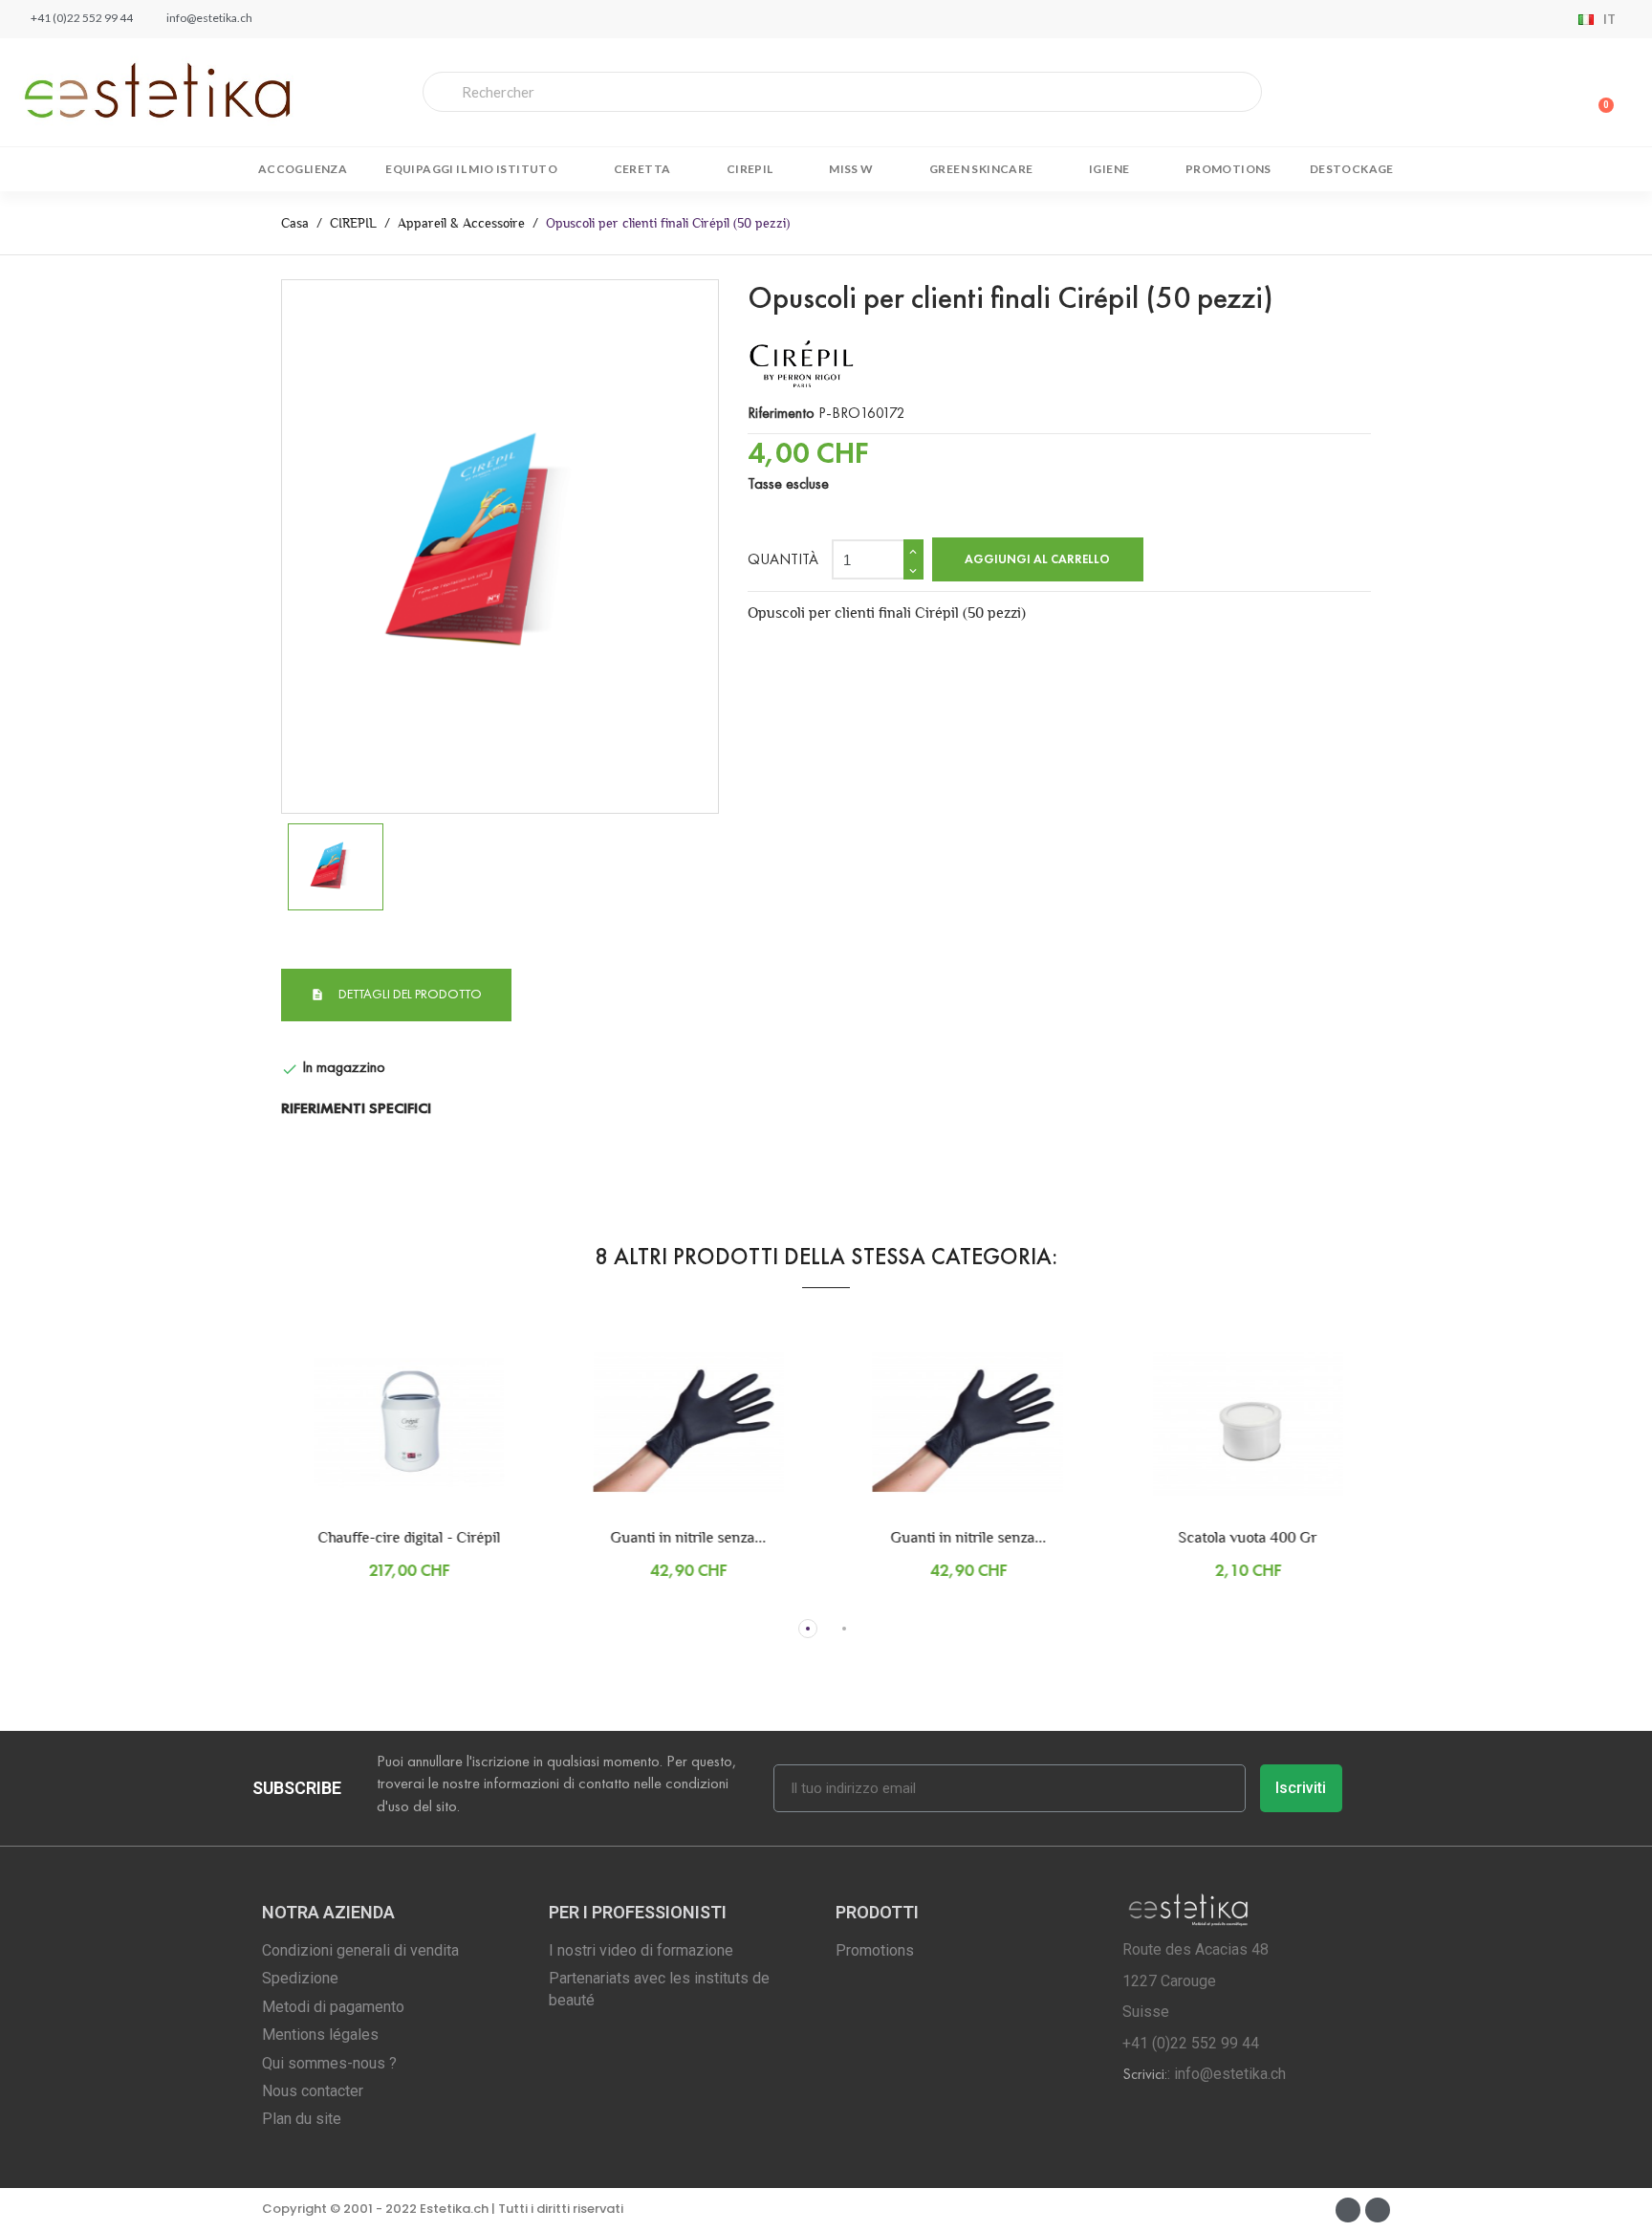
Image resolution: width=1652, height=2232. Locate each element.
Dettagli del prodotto (409, 994)
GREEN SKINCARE (981, 169)
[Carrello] (1600, 92)
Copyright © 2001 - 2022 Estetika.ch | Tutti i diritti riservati (443, 2209)
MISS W (851, 169)
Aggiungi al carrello (1037, 559)
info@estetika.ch (1230, 2074)
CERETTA (642, 169)
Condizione (315, 1041)
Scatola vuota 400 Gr (1216, 1537)
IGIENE (1109, 169)
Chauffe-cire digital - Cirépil (377, 1537)
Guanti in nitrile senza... (656, 1537)
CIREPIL (750, 169)
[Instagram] (1378, 2210)
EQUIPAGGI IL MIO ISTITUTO (471, 169)
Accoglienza (303, 169)
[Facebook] (1348, 2210)
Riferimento (781, 413)
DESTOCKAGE (1352, 169)
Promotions (1228, 169)
